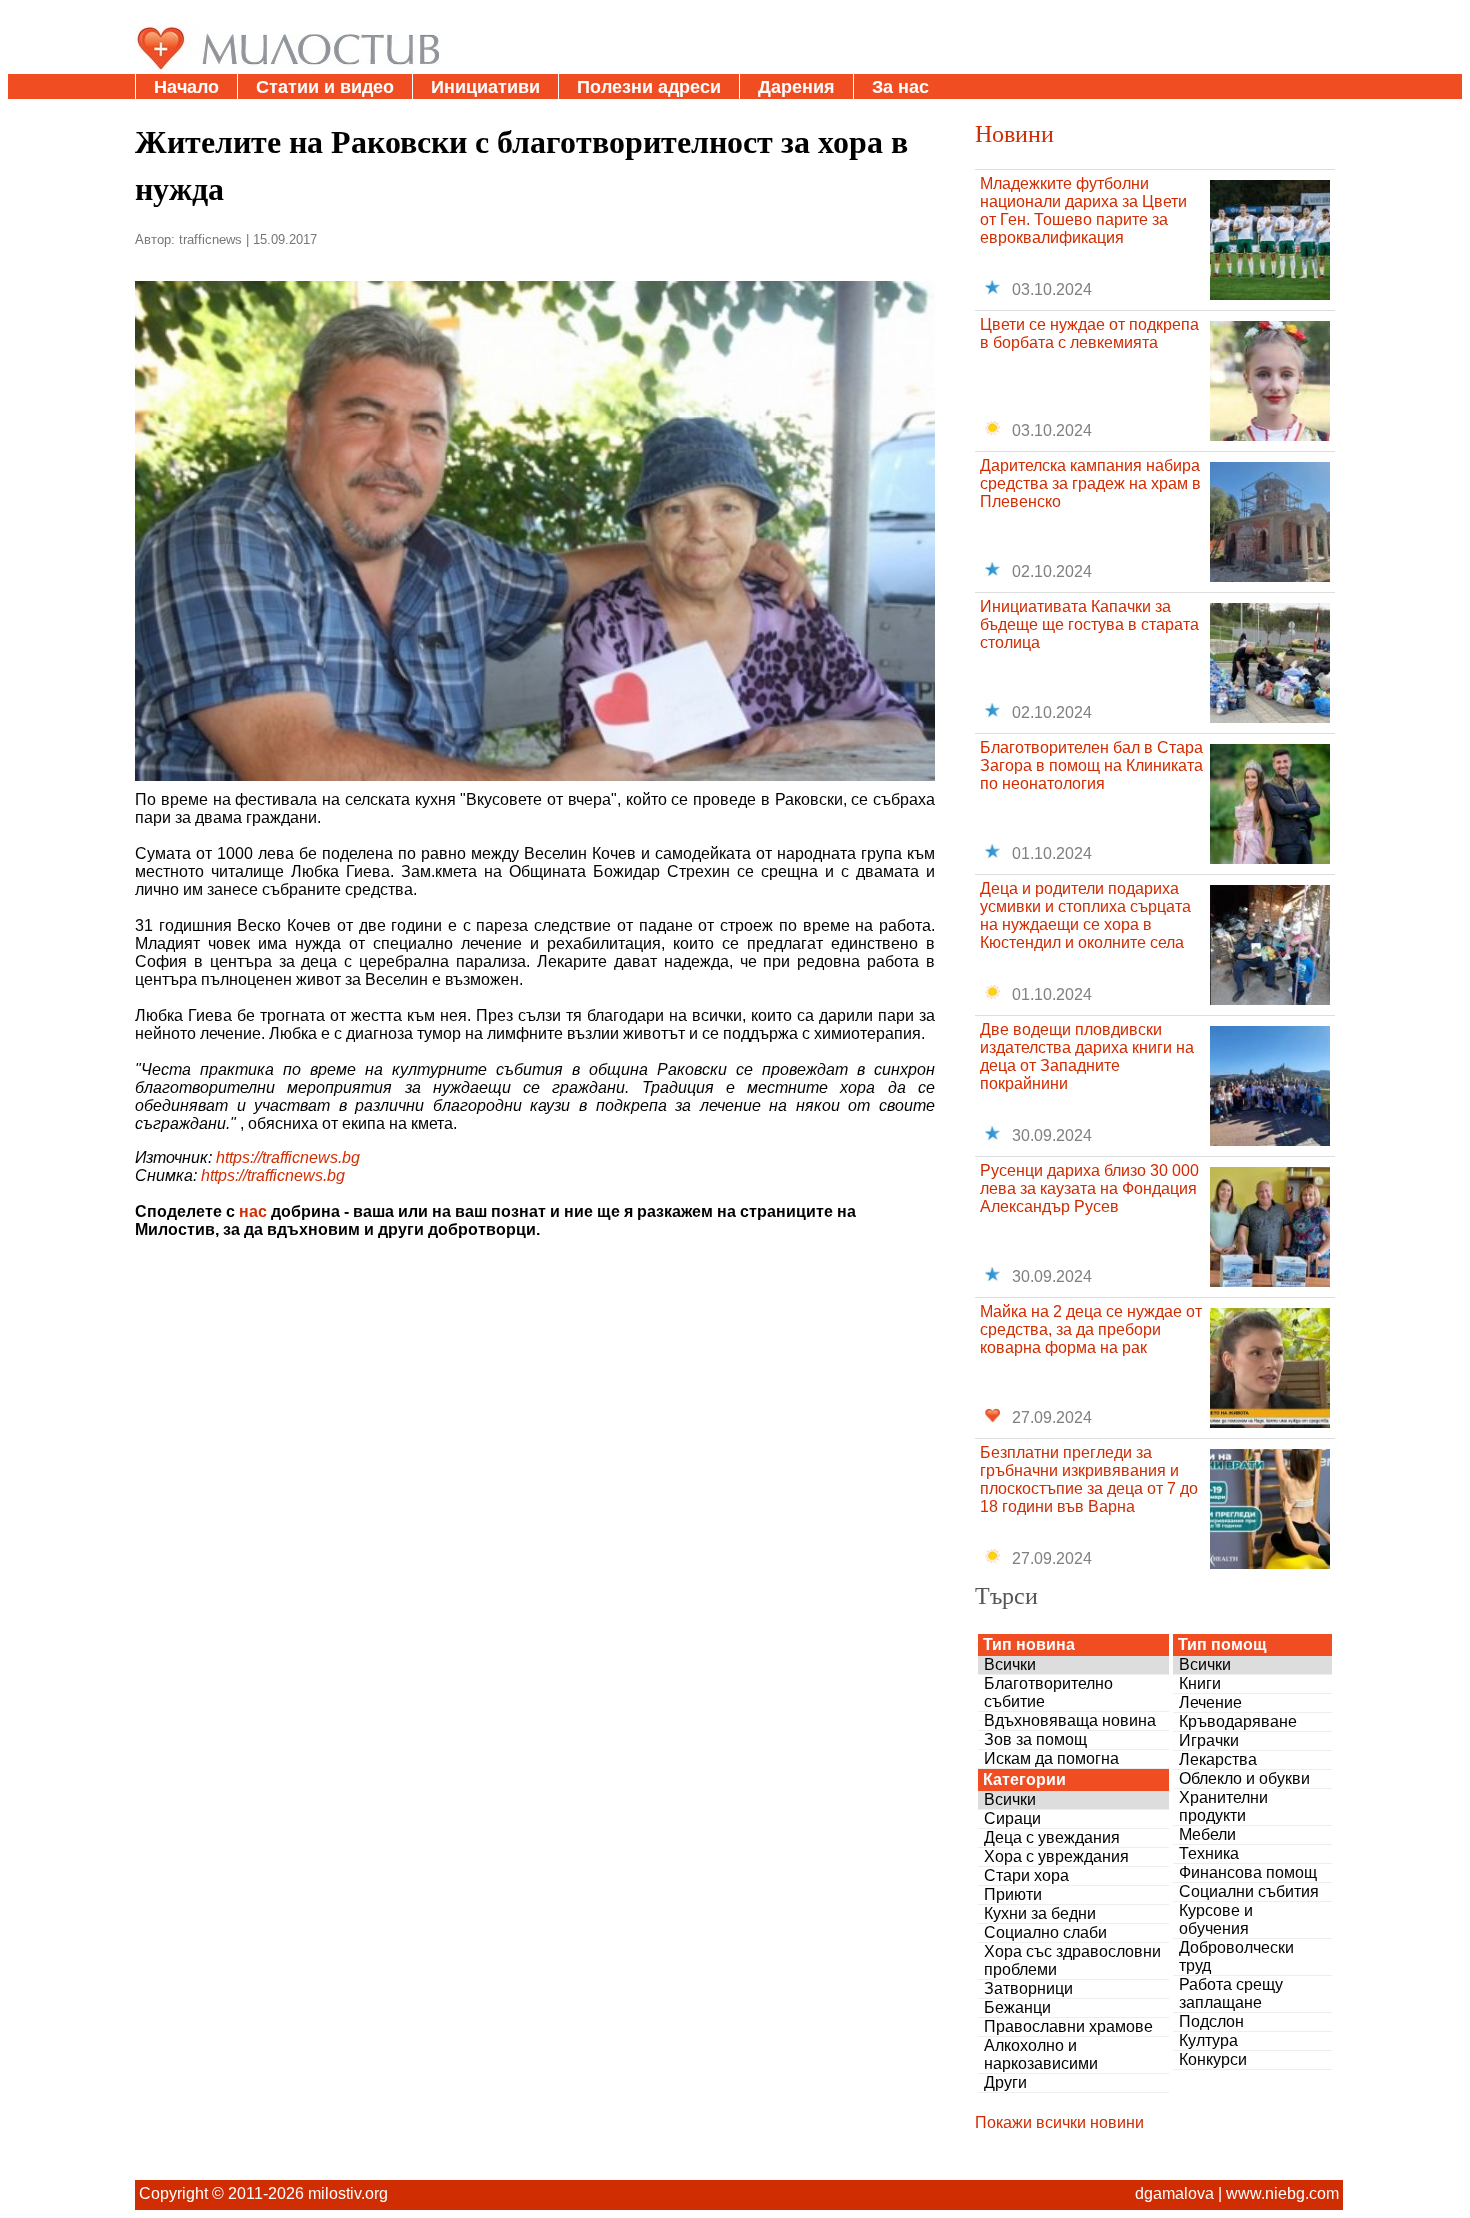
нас (253, 1211)
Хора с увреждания (1056, 1856)
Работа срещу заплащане (1231, 1993)
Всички (1010, 1664)
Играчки (1209, 1740)
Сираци (1012, 1818)
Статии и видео (325, 87)
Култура (1208, 2040)
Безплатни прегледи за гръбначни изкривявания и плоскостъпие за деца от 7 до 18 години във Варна (1089, 1479)
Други (1005, 2082)
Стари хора (1026, 1875)
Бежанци (1017, 2007)
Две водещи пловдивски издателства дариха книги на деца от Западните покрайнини (1087, 1056)
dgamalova (1174, 2193)
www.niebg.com (1282, 2193)
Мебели (1207, 1834)
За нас (900, 87)
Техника (1209, 1853)
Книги (1200, 1683)
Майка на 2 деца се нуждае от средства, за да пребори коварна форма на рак (1091, 1329)
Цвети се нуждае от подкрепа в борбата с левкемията (1089, 333)
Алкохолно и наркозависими (1041, 2054)
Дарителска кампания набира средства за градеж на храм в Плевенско (1090, 483)
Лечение (1210, 1702)
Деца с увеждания (1052, 1837)
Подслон (1211, 2021)
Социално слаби (1045, 1932)
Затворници (1028, 1988)
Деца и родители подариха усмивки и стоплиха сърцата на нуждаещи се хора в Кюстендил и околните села (1085, 915)
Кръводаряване (1238, 1721)
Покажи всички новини (1059, 2122)
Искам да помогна (1051, 1758)
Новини (1014, 133)
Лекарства (1218, 1759)
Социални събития (1249, 1891)
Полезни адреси (649, 87)
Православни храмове (1068, 2026)
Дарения (796, 87)
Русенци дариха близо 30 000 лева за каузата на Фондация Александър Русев (1089, 1188)
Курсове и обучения (1216, 1919)
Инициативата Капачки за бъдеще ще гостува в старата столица (1089, 624)
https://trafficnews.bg (288, 1157)
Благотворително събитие (1048, 1692)
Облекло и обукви (1244, 1778)
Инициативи (485, 87)
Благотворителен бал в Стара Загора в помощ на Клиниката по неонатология (1091, 765)
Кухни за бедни (1040, 1913)
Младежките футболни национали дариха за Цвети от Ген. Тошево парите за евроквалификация (1083, 210)
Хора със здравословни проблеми (1072, 1960)
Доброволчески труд (1236, 1956)
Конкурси (1213, 2059)
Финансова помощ (1248, 1872)
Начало (186, 87)
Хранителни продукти (1223, 1806)
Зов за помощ (1035, 1739)
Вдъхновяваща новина (1070, 1720)
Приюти (1013, 1894)
